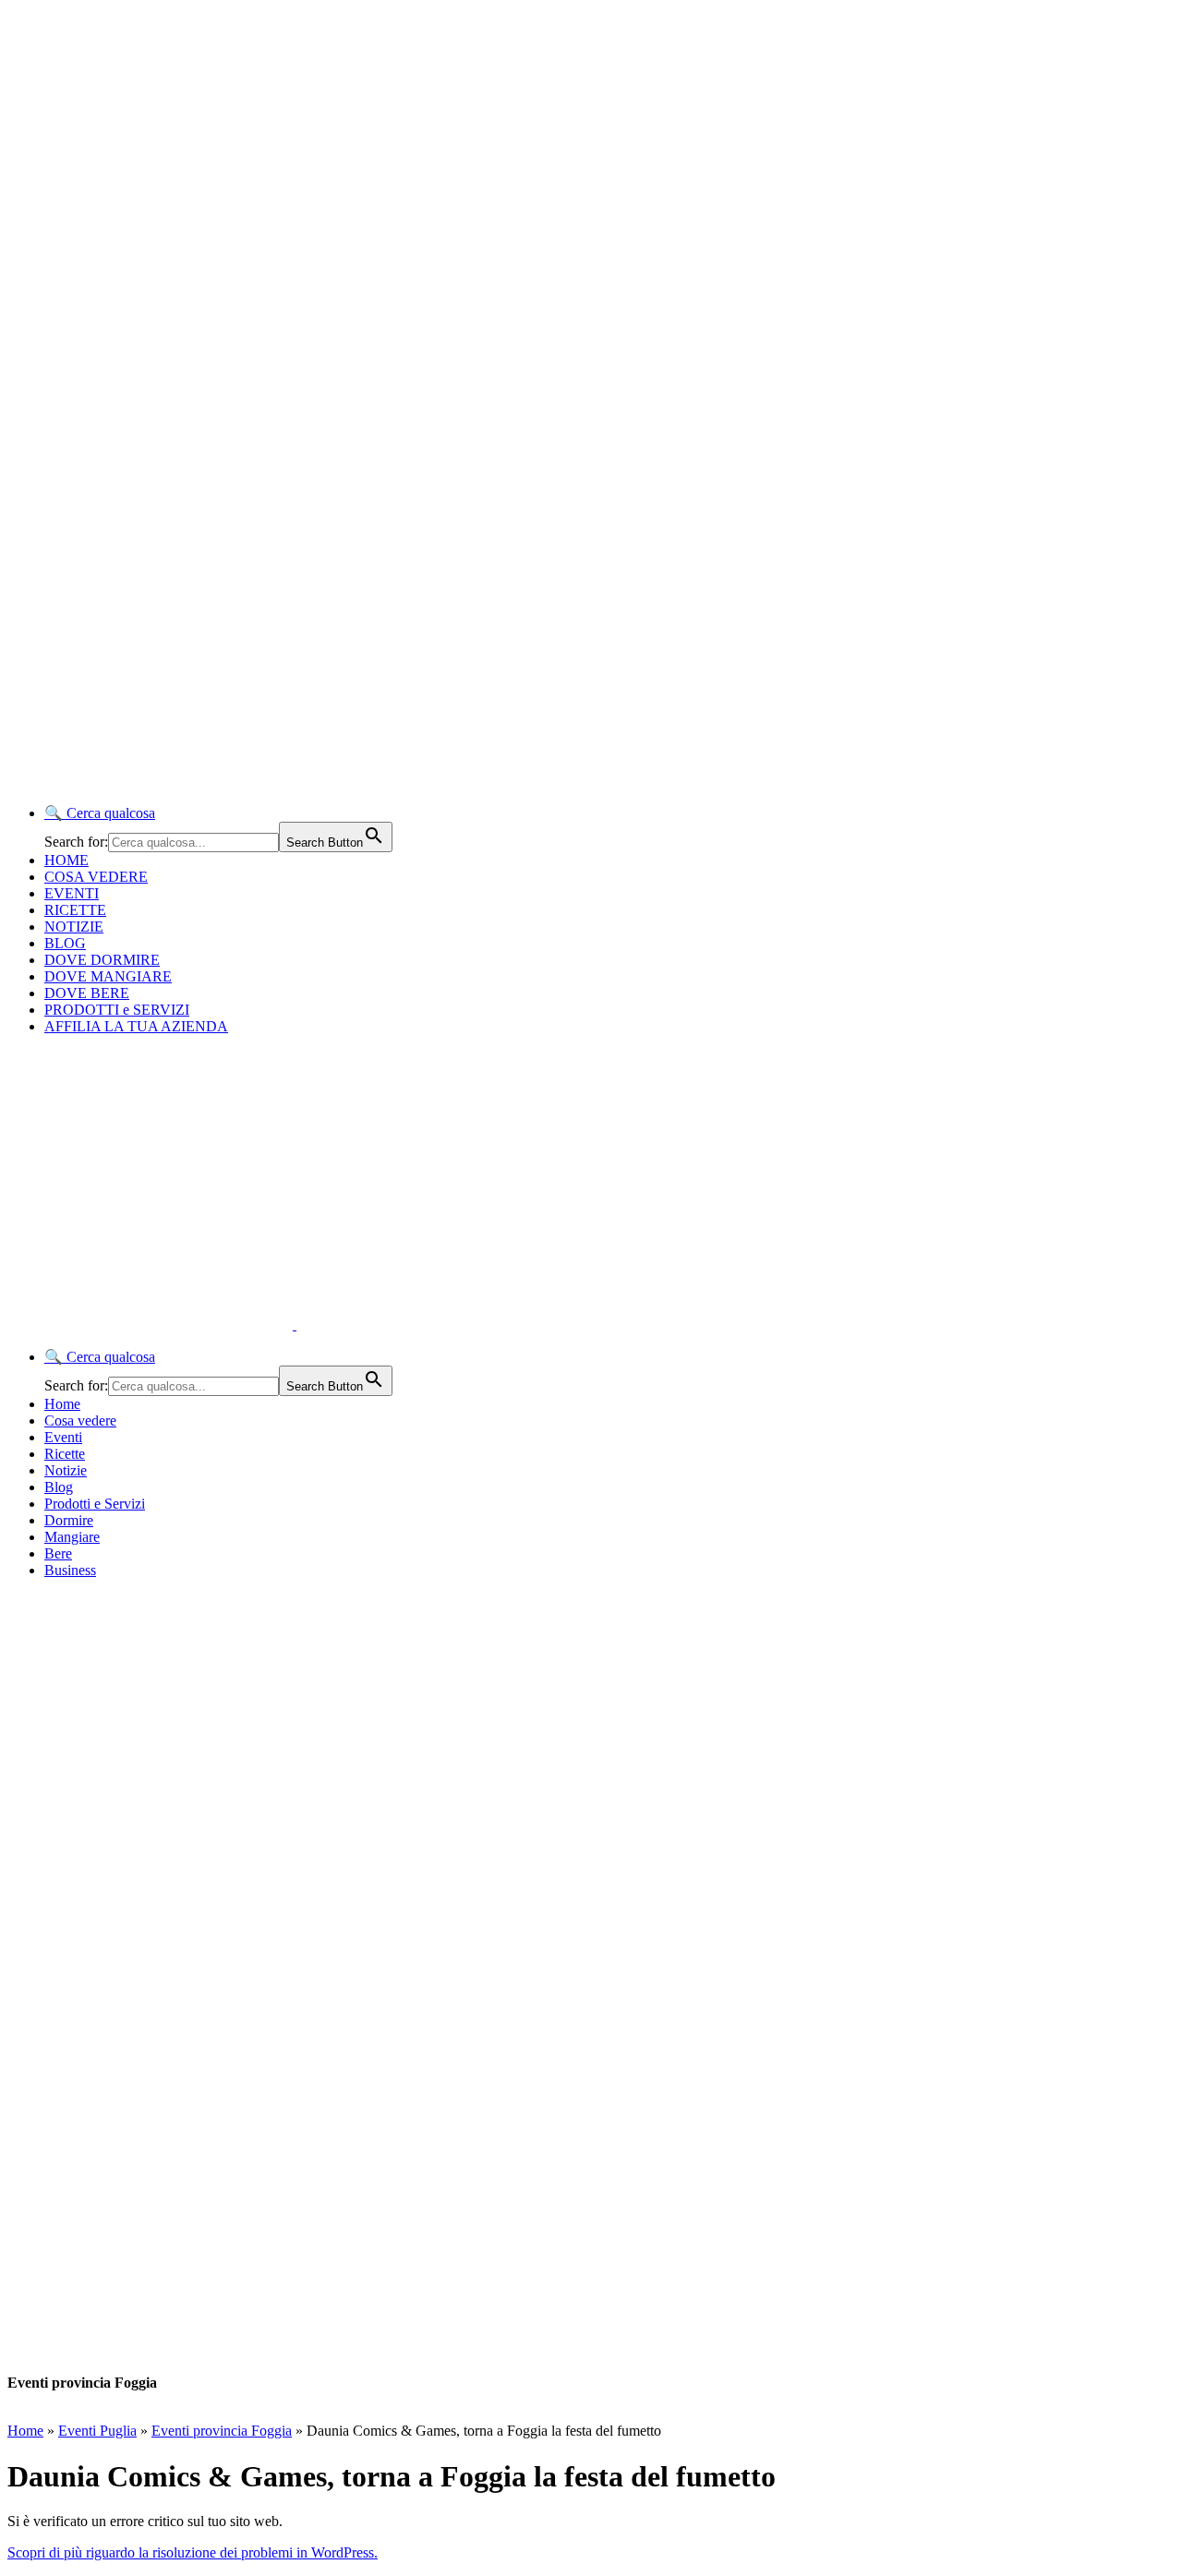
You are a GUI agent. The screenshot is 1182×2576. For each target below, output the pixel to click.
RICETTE (75, 910)
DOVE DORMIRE (102, 960)
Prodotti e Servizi (95, 1504)
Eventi (63, 1437)
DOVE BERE (87, 993)
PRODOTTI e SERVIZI (117, 1010)
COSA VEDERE (96, 877)
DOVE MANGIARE (108, 976)
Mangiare (72, 1537)
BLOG (65, 943)
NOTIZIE (74, 927)
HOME (66, 860)
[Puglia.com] (337, 1324)
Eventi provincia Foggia (222, 2431)
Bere (58, 1553)
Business (70, 1570)
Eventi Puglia (97, 2431)
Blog (59, 1487)
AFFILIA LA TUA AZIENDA (136, 1026)
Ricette (65, 1454)
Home (62, 1404)
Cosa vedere (80, 1420)
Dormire (69, 1520)
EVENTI (72, 893)
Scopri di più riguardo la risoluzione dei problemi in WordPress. (193, 2552)
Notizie (66, 1470)
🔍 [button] (100, 813)
